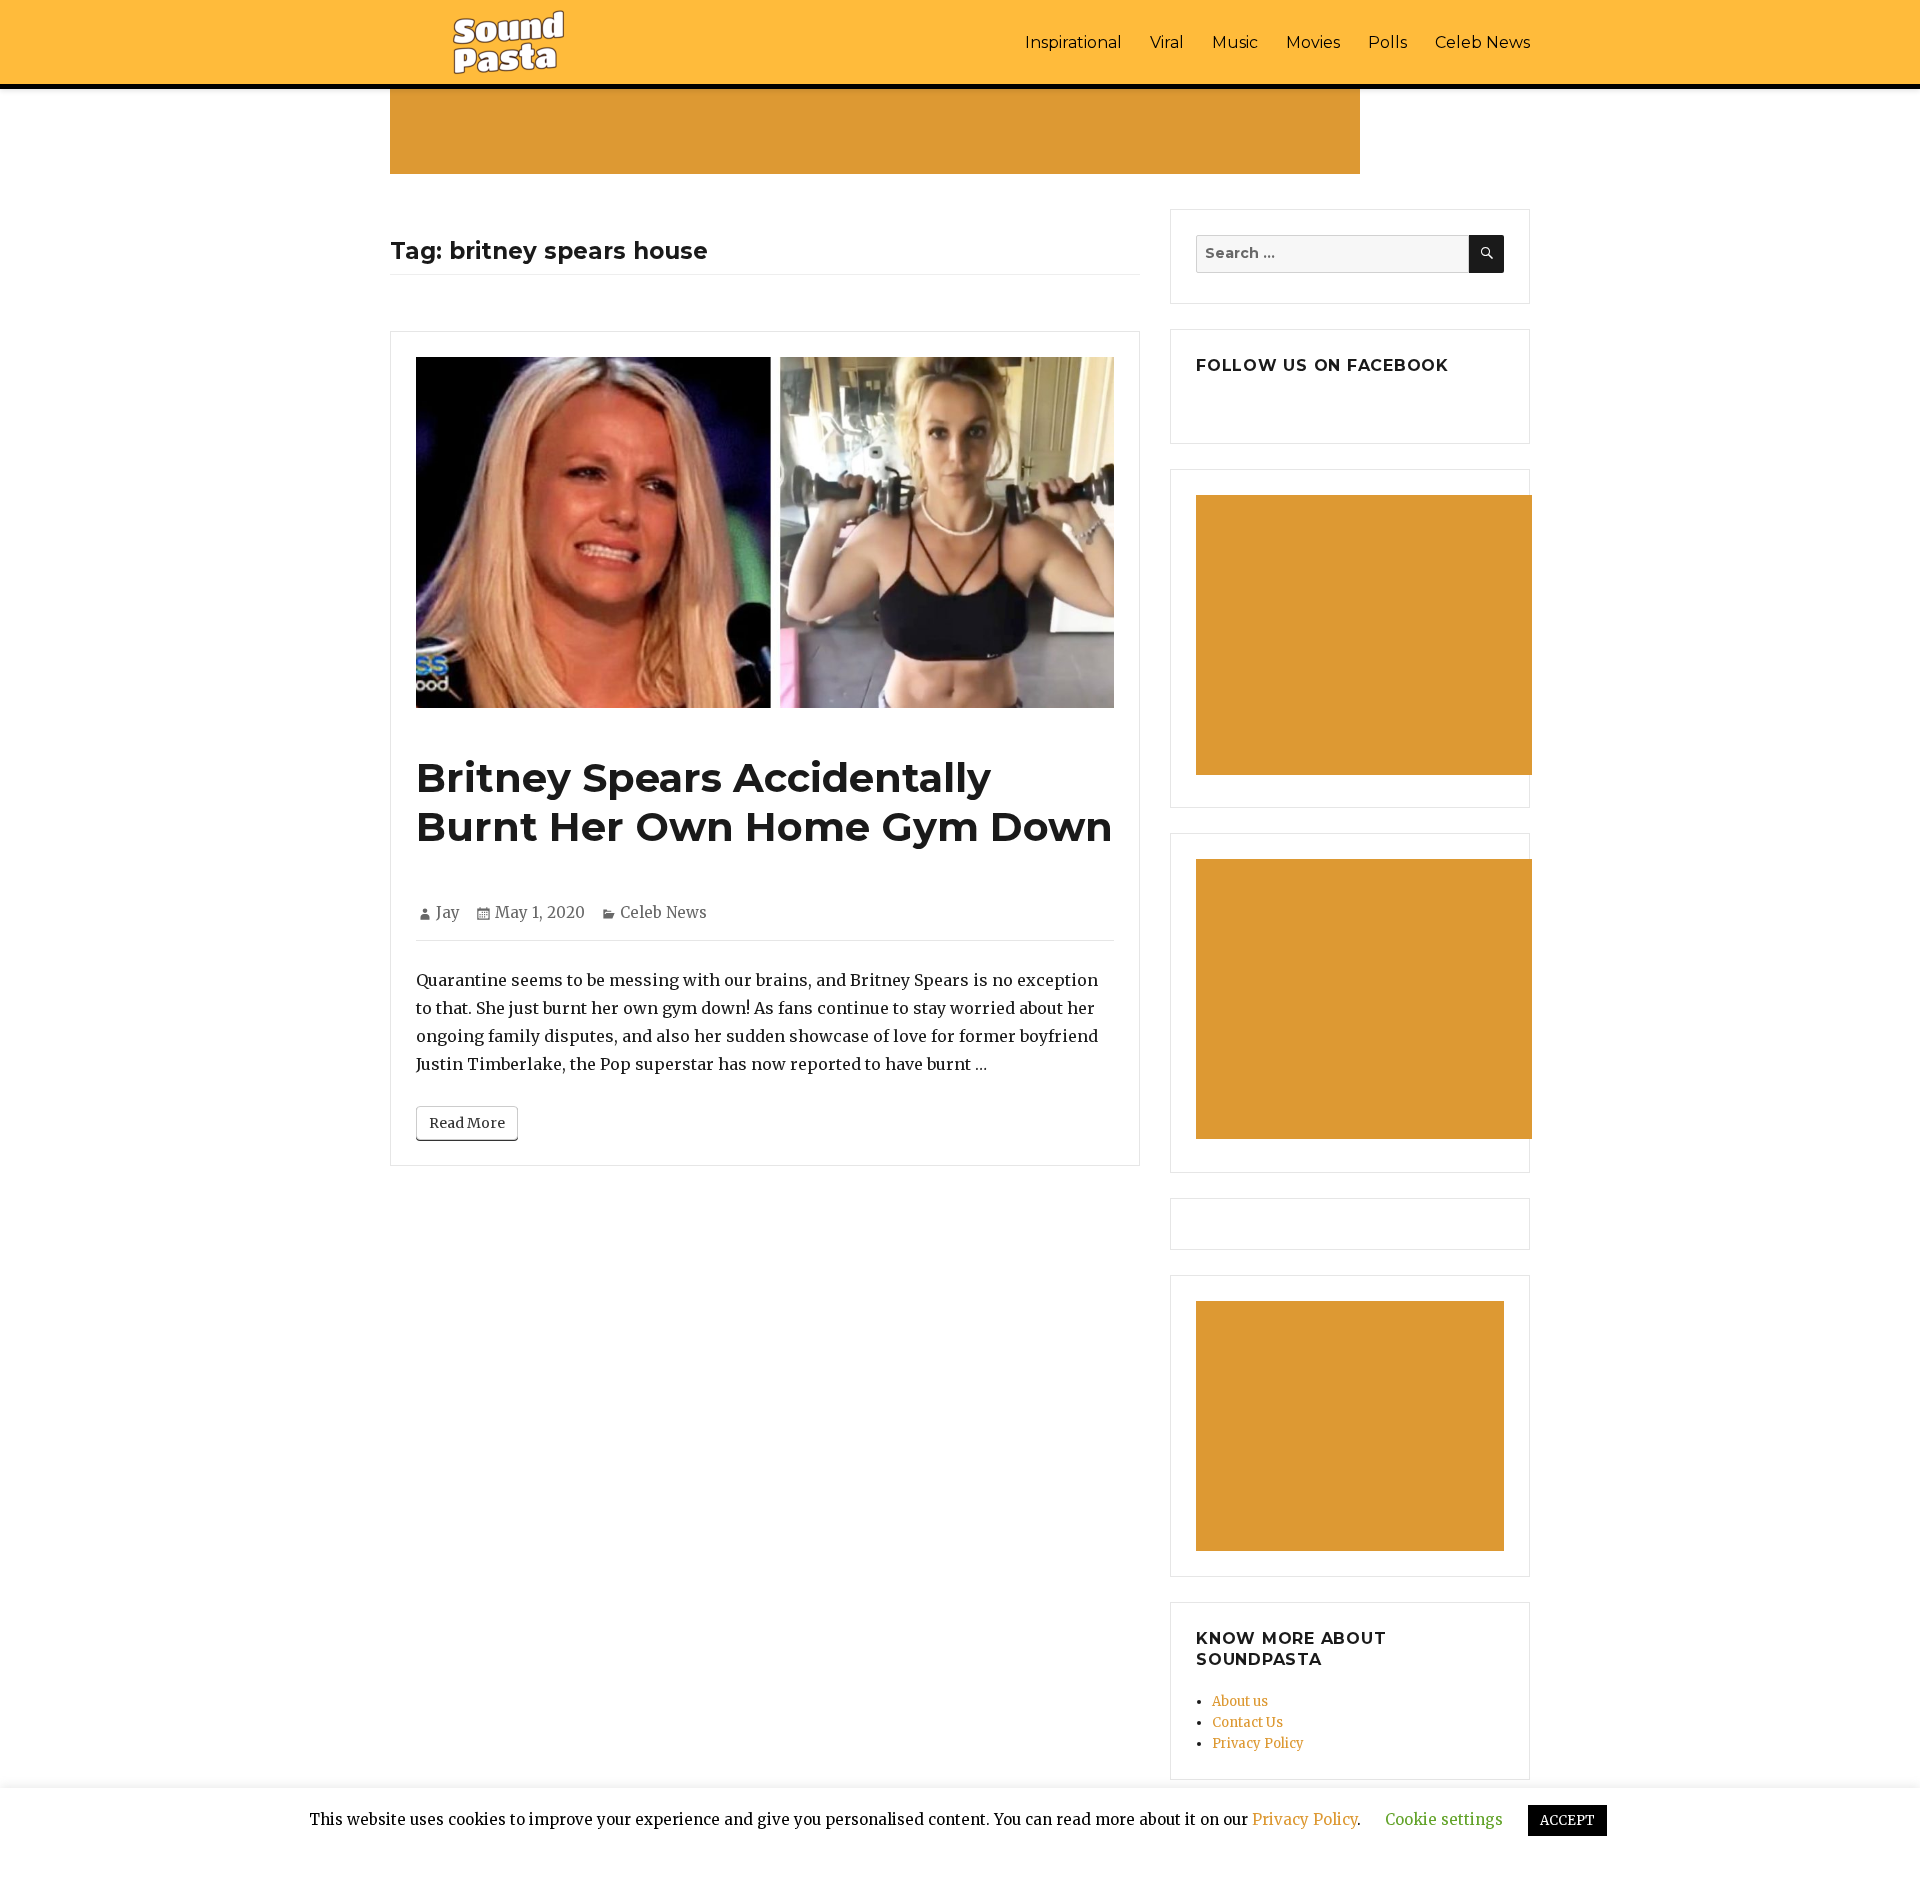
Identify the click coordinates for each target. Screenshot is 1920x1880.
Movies (1313, 42)
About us (1240, 1701)
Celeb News (1482, 42)
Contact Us (1247, 1722)
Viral (1167, 42)
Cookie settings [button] (1444, 1819)
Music (1235, 42)
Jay (448, 912)
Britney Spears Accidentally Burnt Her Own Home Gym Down (764, 802)
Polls (1387, 42)
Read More (467, 1123)
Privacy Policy (1258, 1743)
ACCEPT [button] (1567, 1820)
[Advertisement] (879, 131)
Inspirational (1073, 42)
